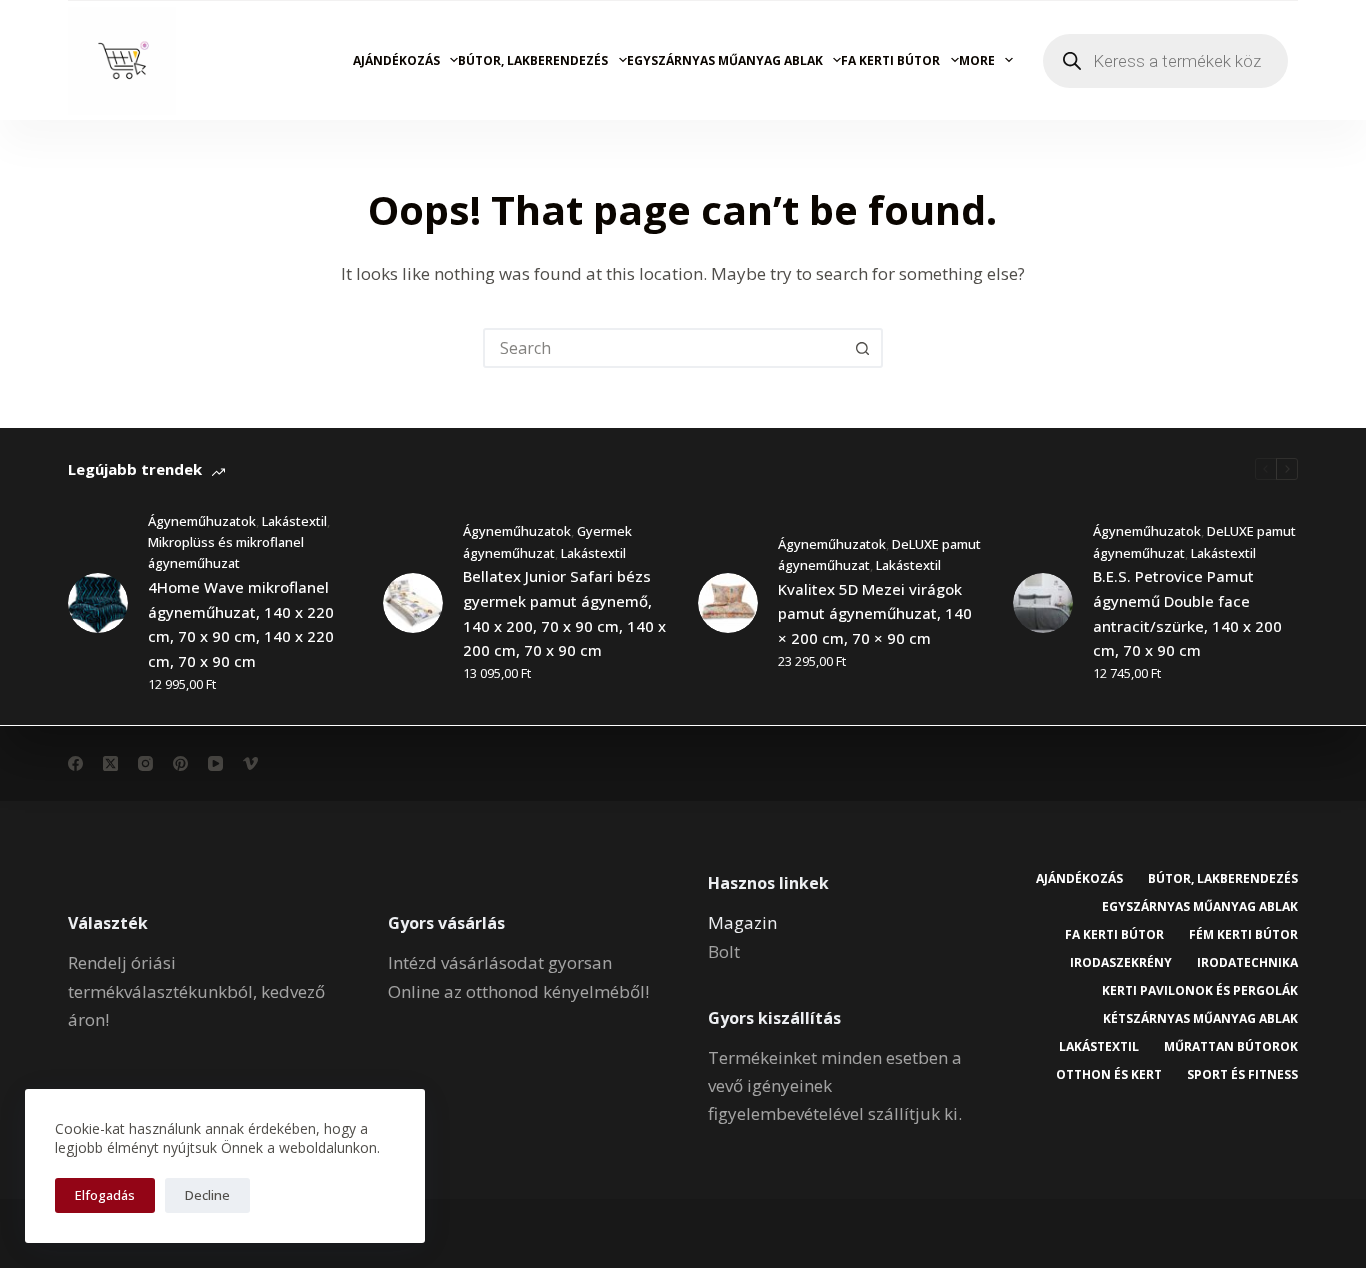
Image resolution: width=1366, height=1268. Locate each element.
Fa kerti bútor (890, 60)
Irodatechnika (1247, 963)
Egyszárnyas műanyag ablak (725, 60)
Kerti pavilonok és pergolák (1200, 991)
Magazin (742, 922)
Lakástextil (294, 521)
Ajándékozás (396, 60)
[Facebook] (75, 763)
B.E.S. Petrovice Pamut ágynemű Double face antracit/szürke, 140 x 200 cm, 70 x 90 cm (1187, 613)
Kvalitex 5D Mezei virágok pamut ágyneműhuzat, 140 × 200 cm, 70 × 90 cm (875, 614)
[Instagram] (145, 763)
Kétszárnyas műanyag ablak (1200, 1019)
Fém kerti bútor (1243, 935)
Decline (207, 1195)
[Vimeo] (250, 763)
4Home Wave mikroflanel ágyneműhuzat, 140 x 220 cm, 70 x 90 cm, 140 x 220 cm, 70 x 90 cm (241, 624)
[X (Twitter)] (110, 763)
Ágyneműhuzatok (202, 521)
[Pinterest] (180, 763)
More (977, 60)
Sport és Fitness (1242, 1075)
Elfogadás (105, 1195)
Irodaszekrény (1121, 963)
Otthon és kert (1109, 1075)
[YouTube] (215, 763)
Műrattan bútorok (1231, 1047)
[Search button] (863, 348)
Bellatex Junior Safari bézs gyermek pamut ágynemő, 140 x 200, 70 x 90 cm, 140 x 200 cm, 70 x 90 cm (564, 613)
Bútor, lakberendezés (533, 60)
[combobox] (665, 348)
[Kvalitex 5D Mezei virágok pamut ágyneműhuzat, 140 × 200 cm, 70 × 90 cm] (728, 603)
